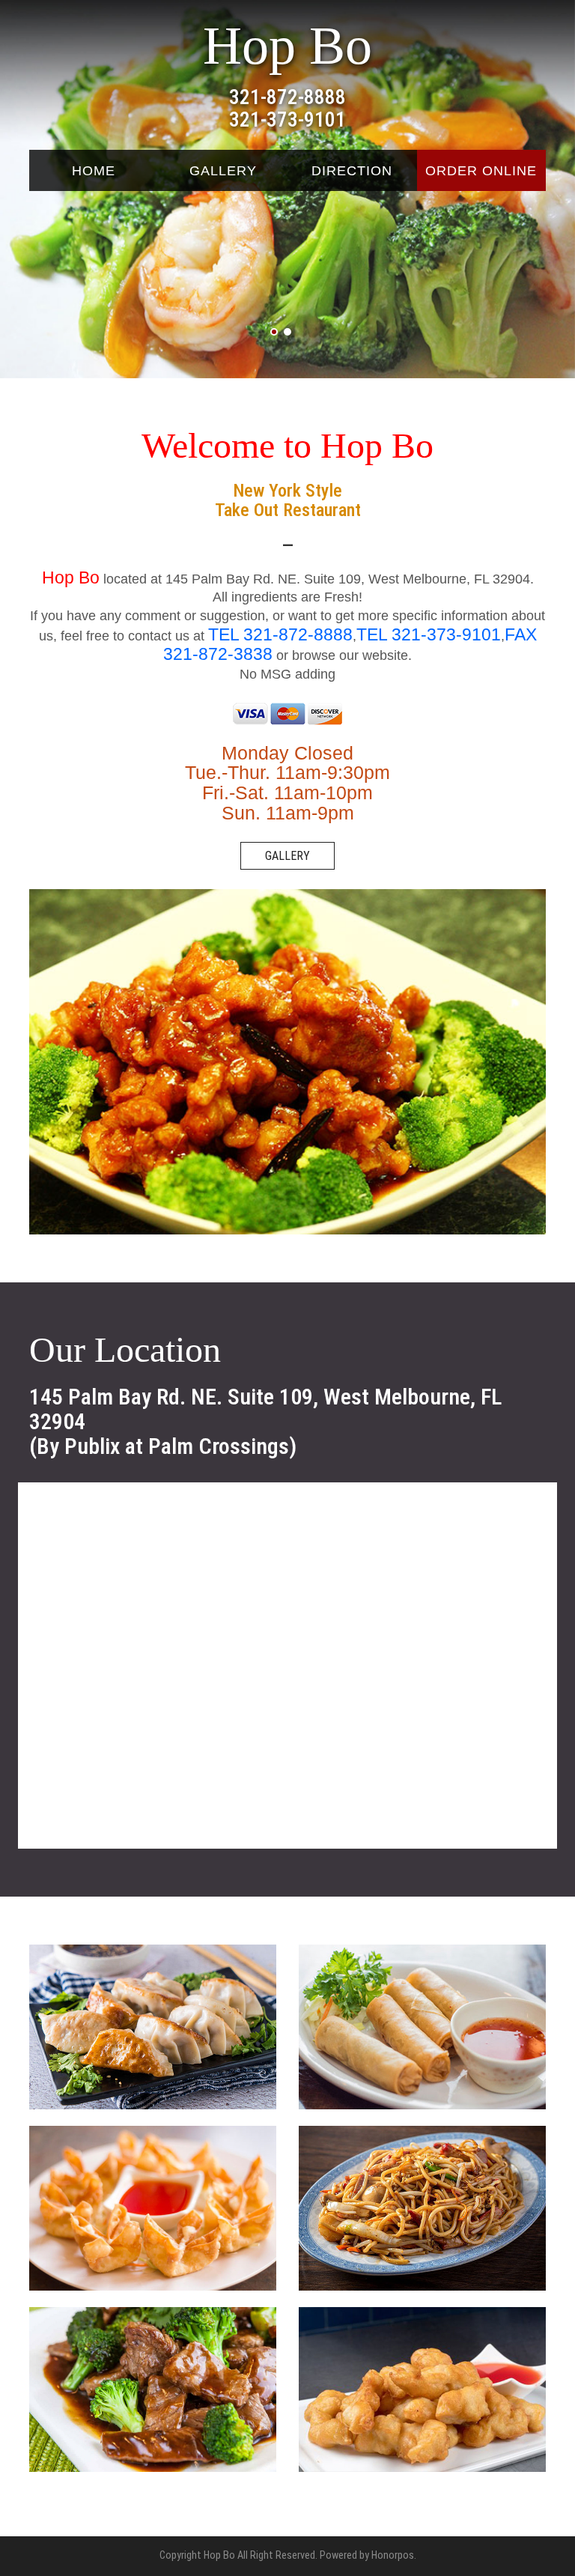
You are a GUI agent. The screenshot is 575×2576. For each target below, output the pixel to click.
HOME (94, 171)
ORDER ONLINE (481, 171)
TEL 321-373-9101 (429, 634)
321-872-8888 (287, 97)
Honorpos (393, 2555)
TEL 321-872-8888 (280, 634)
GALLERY (223, 171)
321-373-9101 (287, 120)
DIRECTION (352, 171)
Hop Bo (287, 46)
